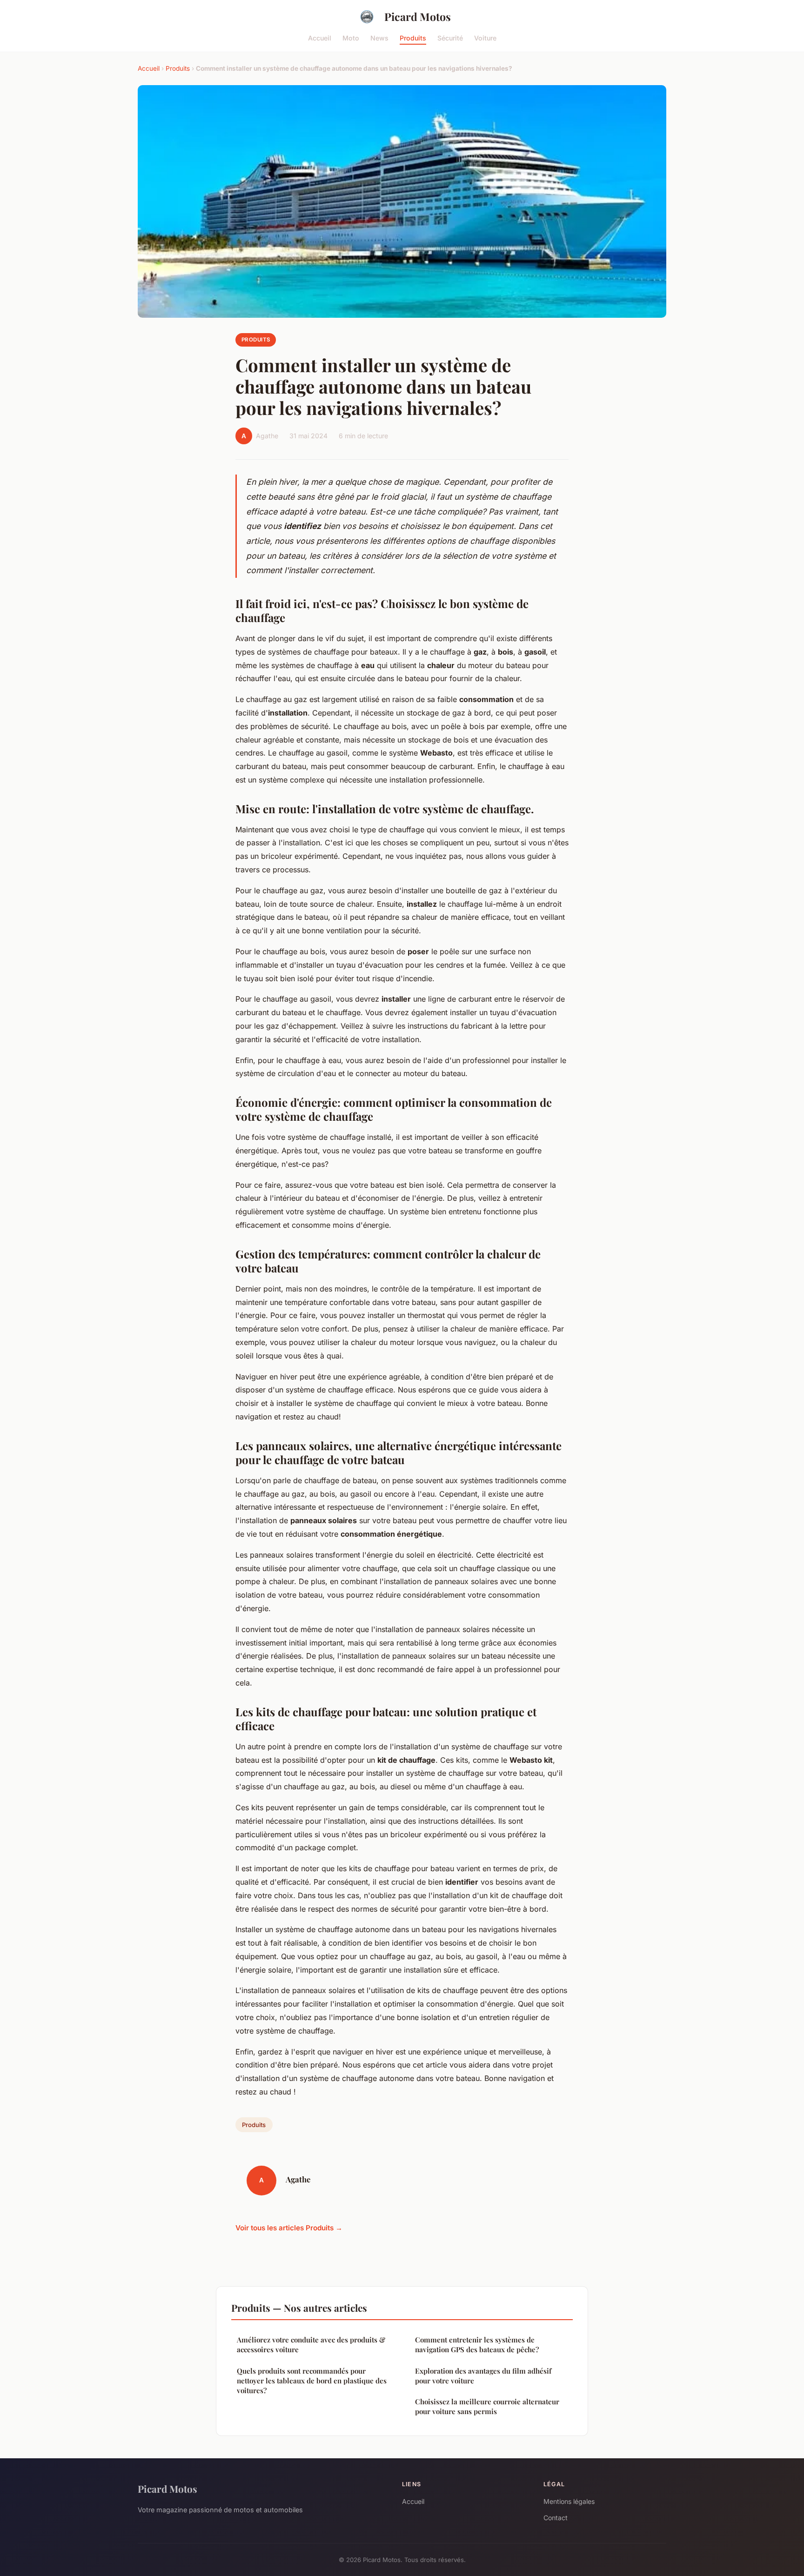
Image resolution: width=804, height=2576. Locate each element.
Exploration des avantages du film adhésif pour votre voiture (483, 2376)
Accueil (320, 37)
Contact (556, 2518)
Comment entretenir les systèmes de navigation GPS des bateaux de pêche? (477, 2345)
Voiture (485, 37)
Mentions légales (569, 2501)
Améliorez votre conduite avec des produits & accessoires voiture (311, 2345)
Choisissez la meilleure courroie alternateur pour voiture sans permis (487, 2406)
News (379, 37)
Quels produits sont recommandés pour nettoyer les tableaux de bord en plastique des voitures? (312, 2381)
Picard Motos (418, 17)
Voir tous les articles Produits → (289, 2228)
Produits (413, 37)
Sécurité (450, 37)
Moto (351, 37)
